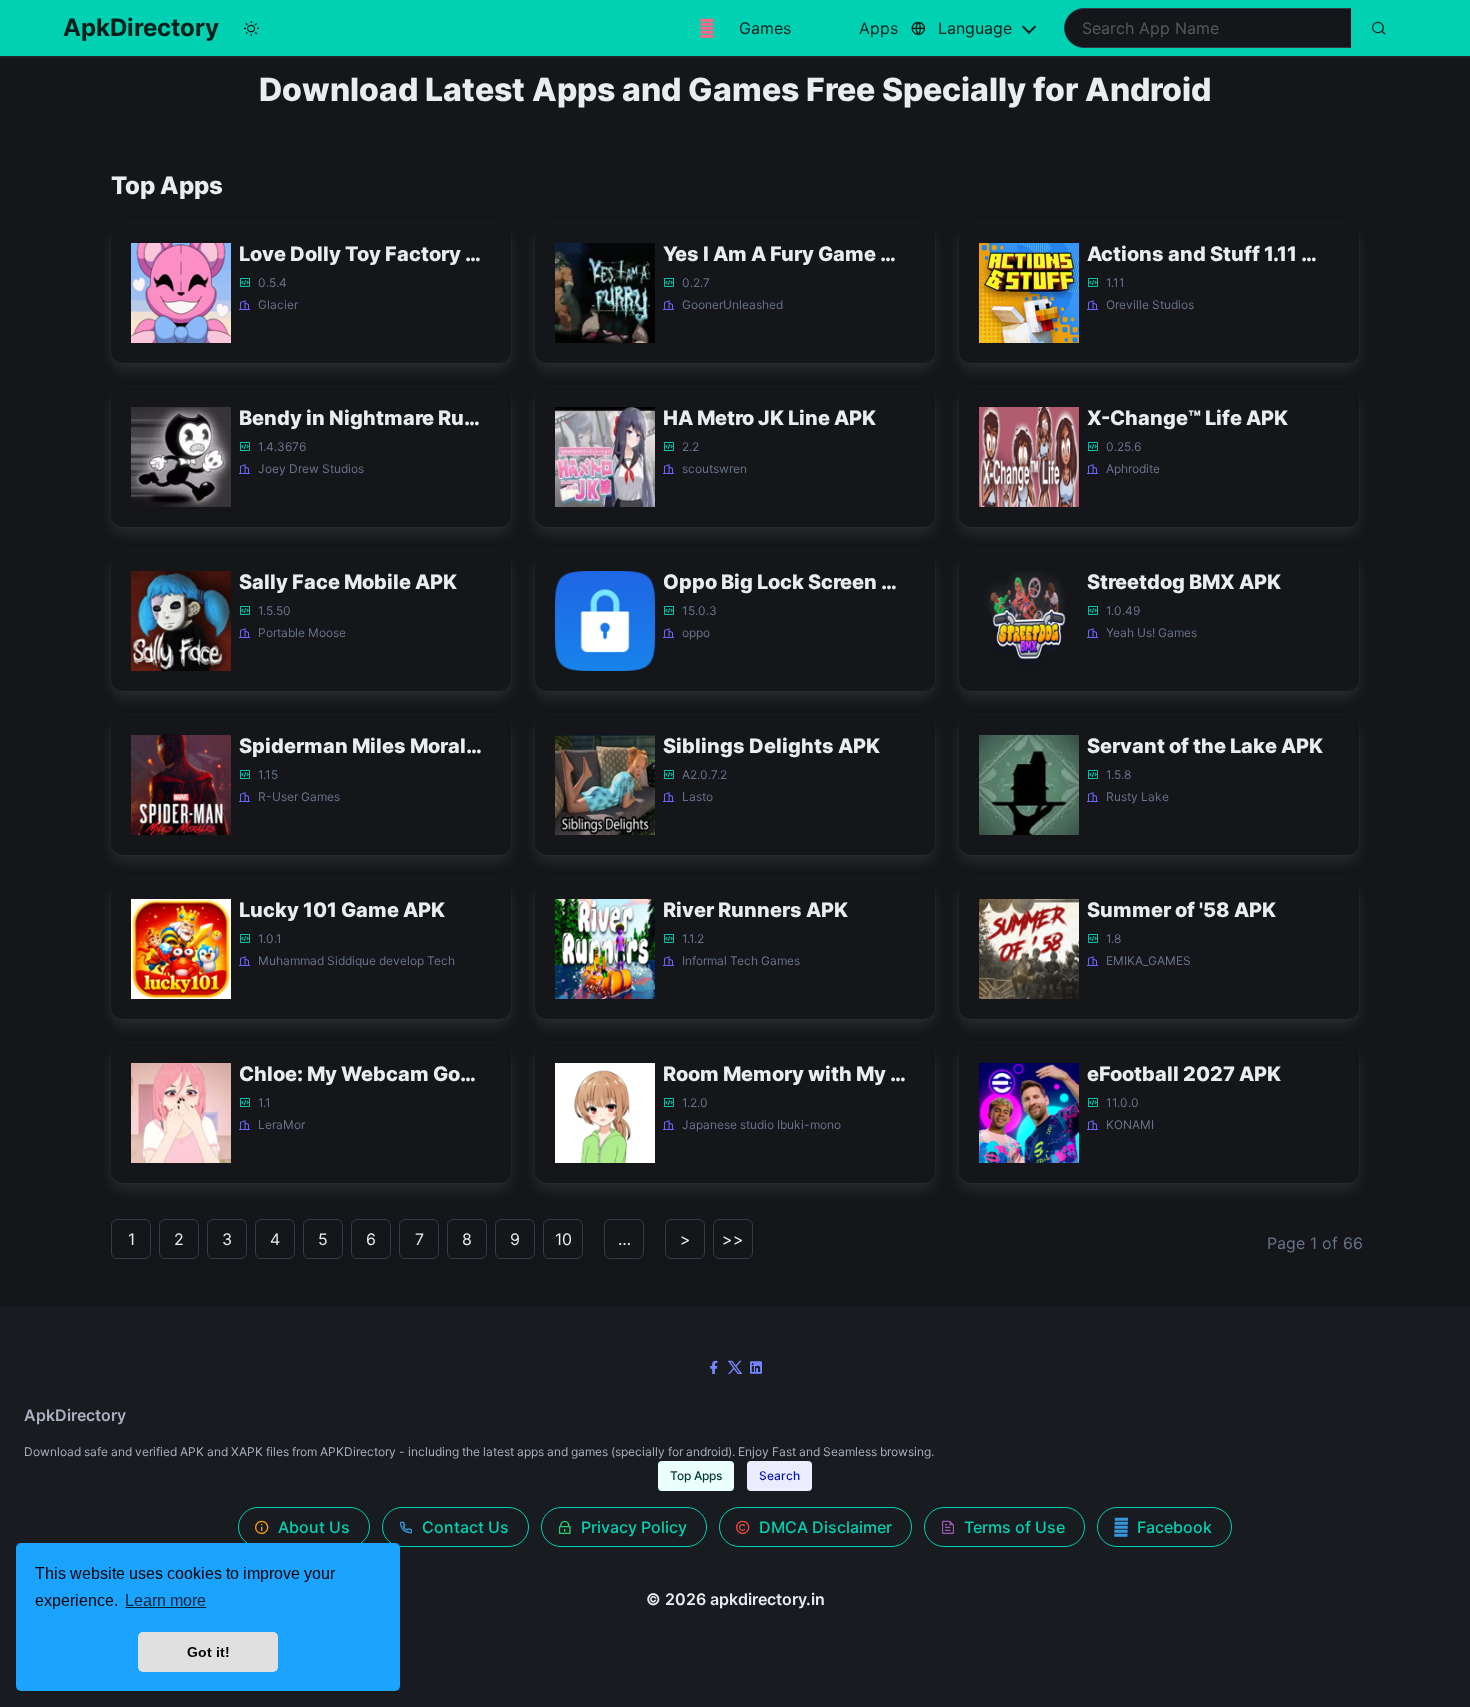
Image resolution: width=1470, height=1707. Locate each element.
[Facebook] (714, 1367)
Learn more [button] (165, 1600)
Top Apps (696, 1475)
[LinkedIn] (756, 1367)
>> (733, 1239)
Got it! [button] (208, 1652)
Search (779, 1475)
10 (563, 1239)
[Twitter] (735, 1367)
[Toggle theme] (251, 28)
